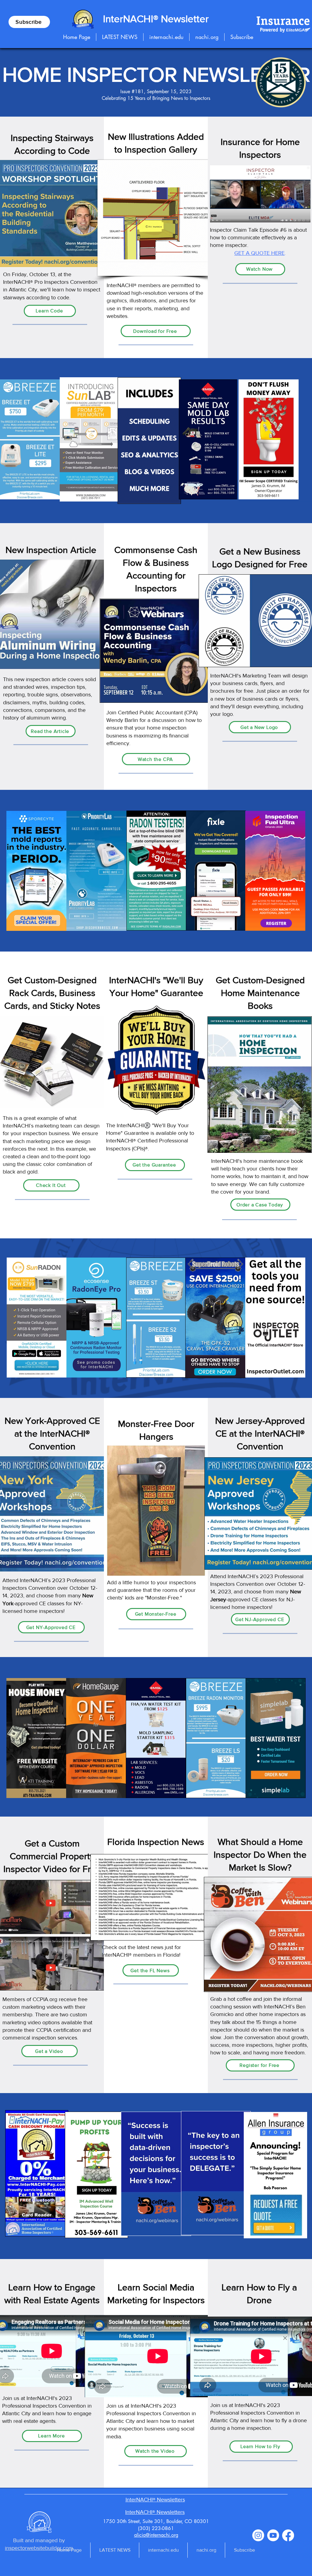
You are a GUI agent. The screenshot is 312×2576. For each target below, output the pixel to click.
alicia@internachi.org (156, 2535)
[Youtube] (273, 2535)
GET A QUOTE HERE (259, 253)
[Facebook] (288, 2535)
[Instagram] (258, 2535)
